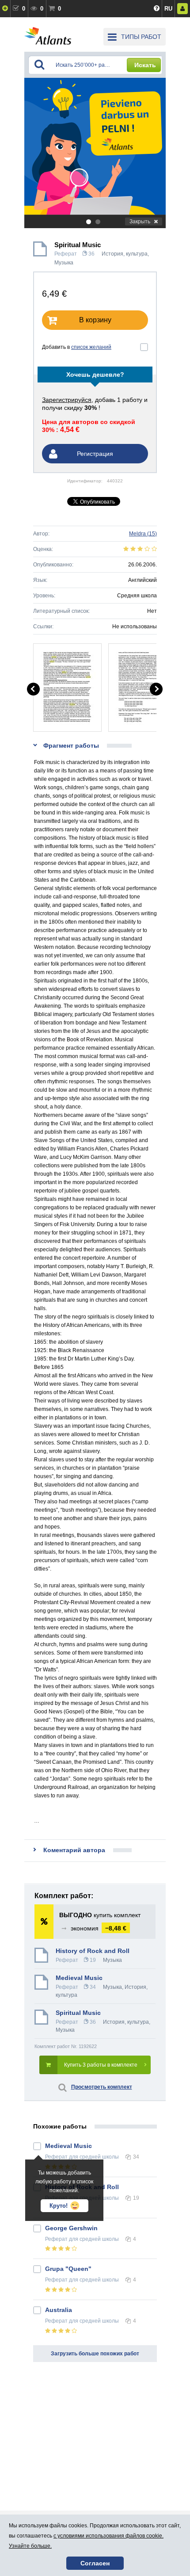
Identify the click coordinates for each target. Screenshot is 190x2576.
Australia (59, 2310)
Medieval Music (79, 1978)
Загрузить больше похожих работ (95, 2354)
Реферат (66, 254)
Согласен (95, 2563)
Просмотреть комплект (102, 2087)
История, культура (125, 254)
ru (168, 9)
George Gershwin (71, 2228)
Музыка (64, 263)
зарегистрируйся (67, 400)
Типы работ (141, 37)
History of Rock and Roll (93, 1951)
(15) (143, 534)
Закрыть (140, 222)
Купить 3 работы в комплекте (101, 2065)
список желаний (91, 347)
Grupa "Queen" (68, 2269)
